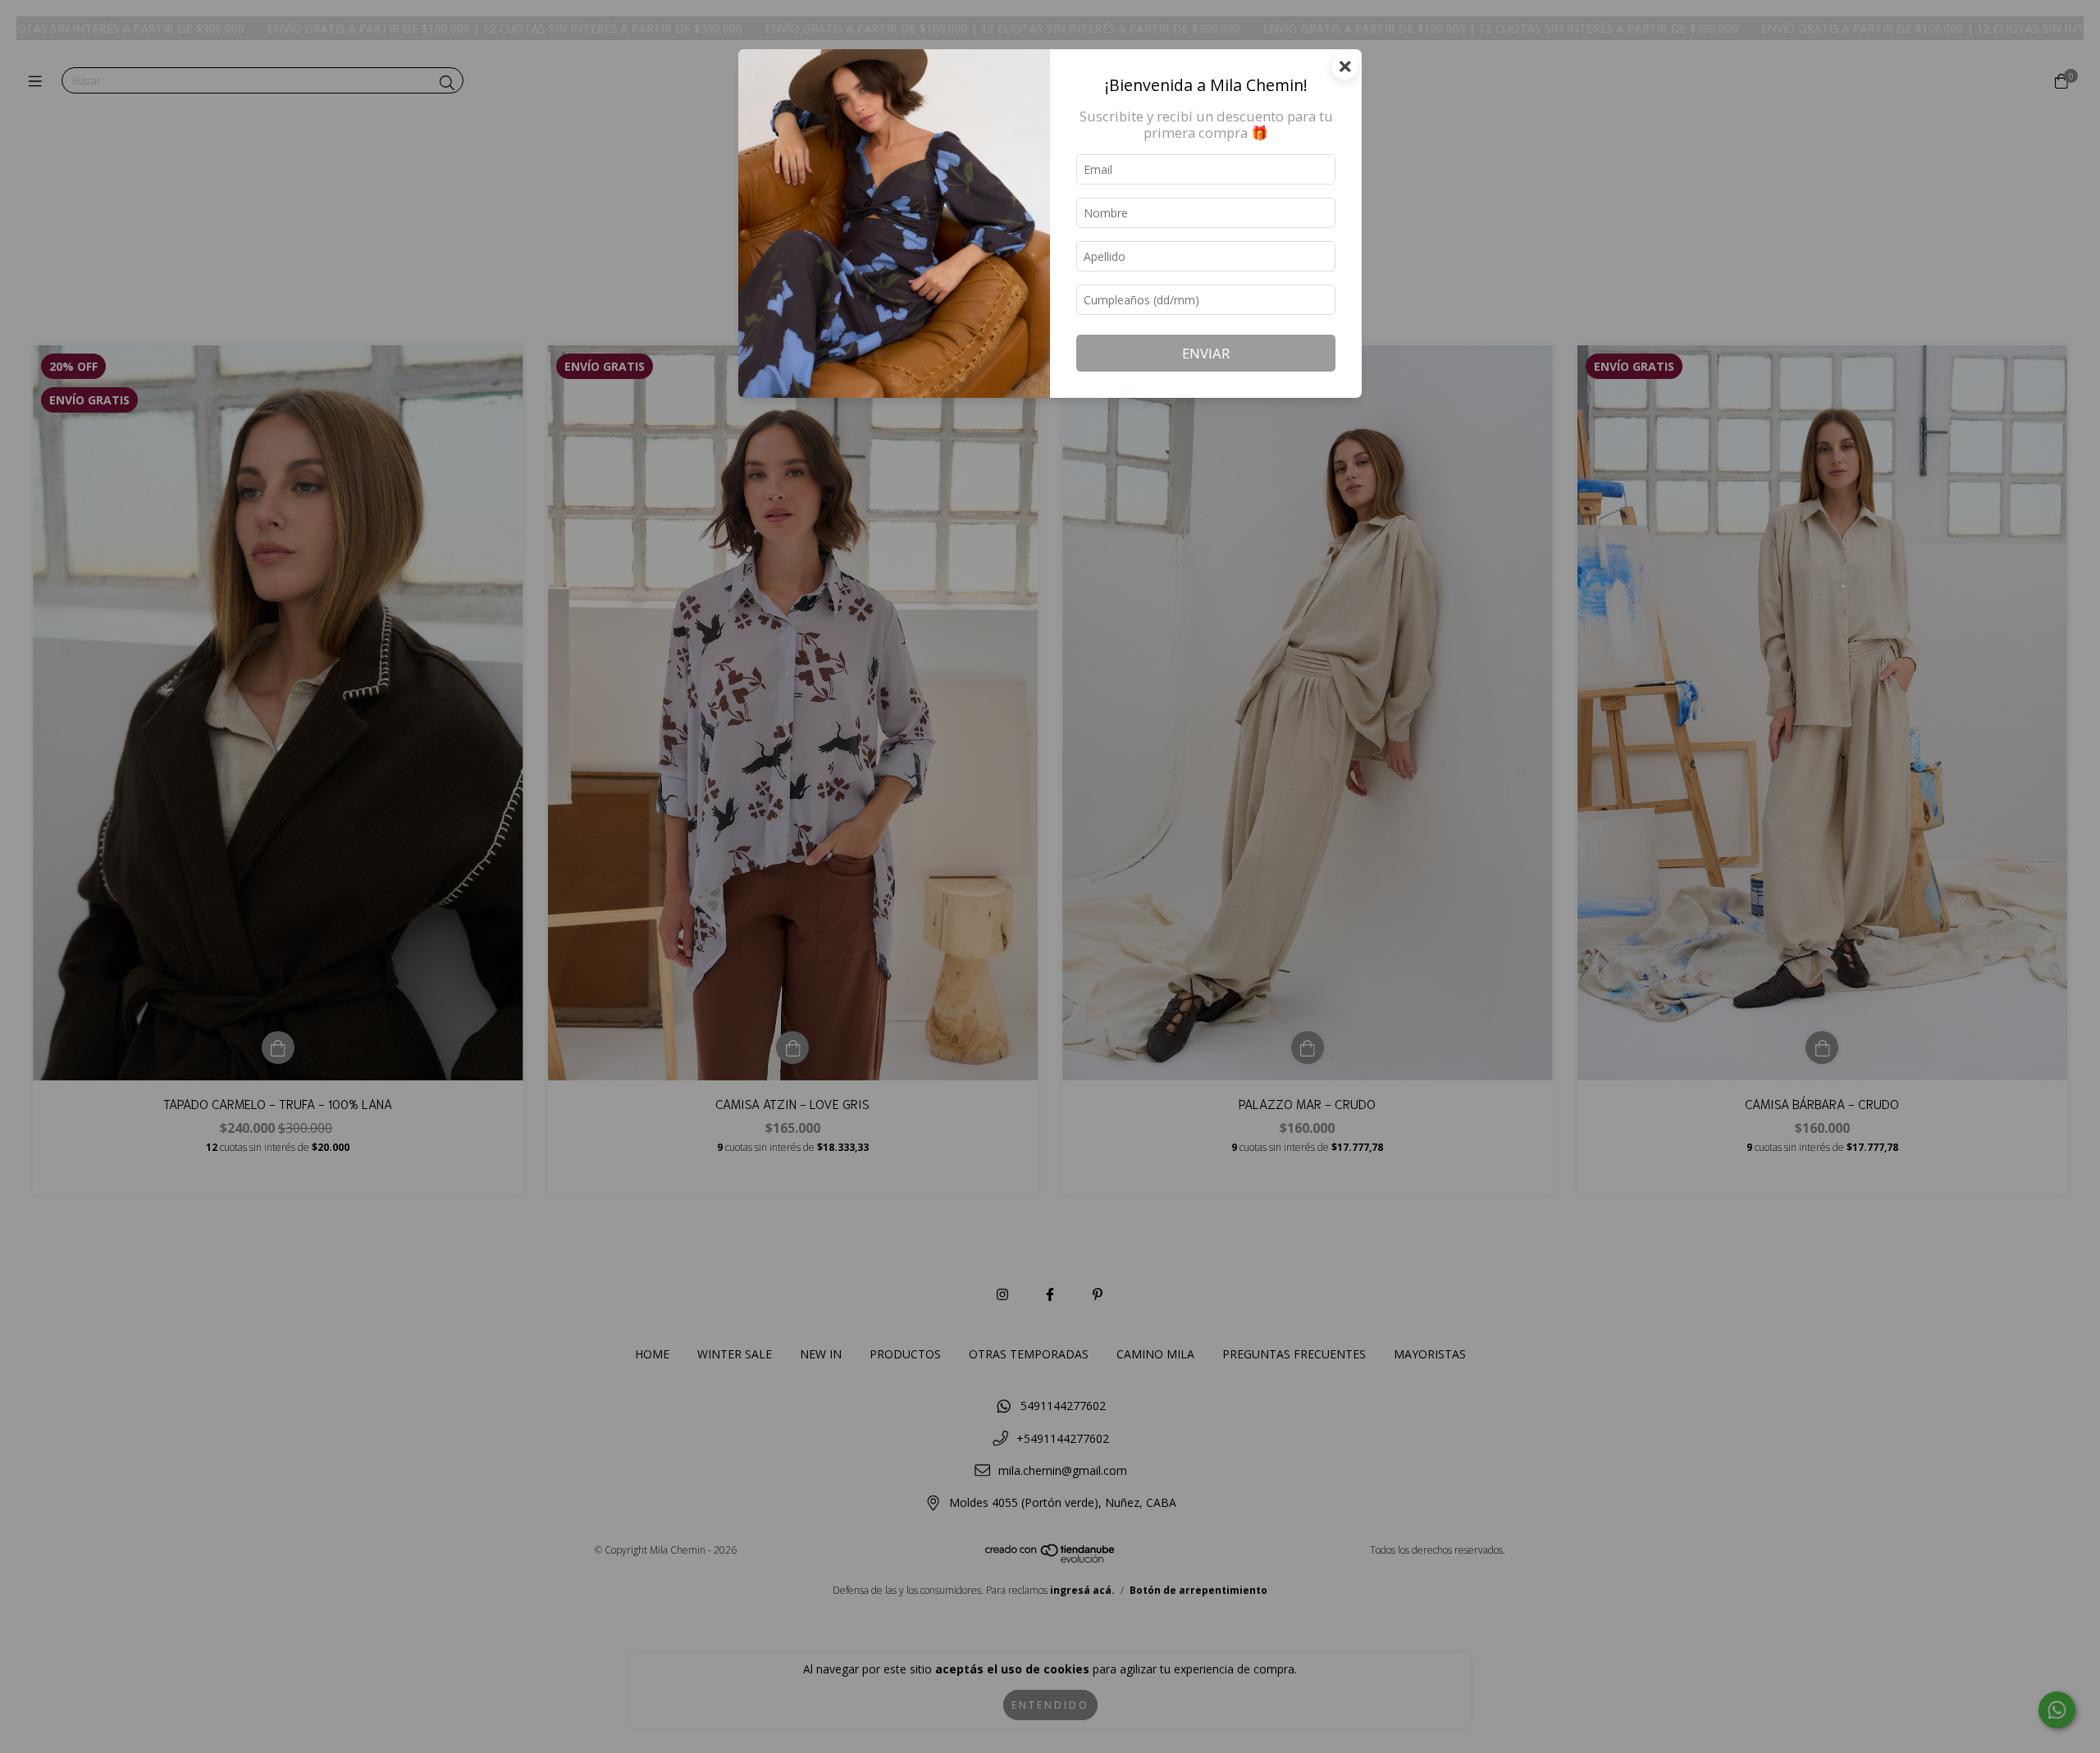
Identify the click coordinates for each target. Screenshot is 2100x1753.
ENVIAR (1206, 353)
